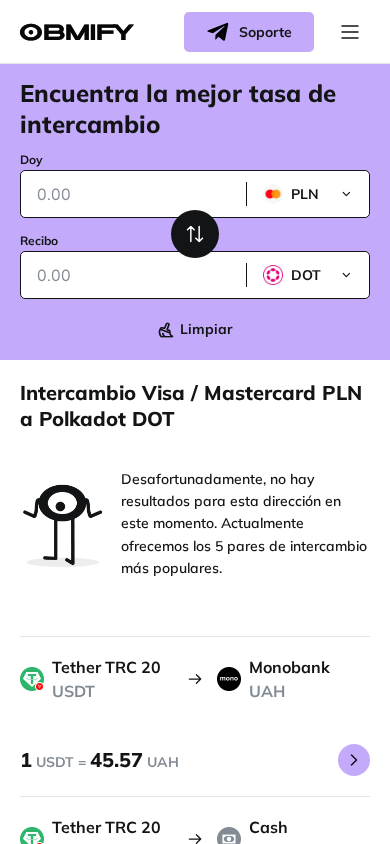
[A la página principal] (77, 32)
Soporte (265, 32)
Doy (31, 159)
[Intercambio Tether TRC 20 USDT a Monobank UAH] (354, 760)
